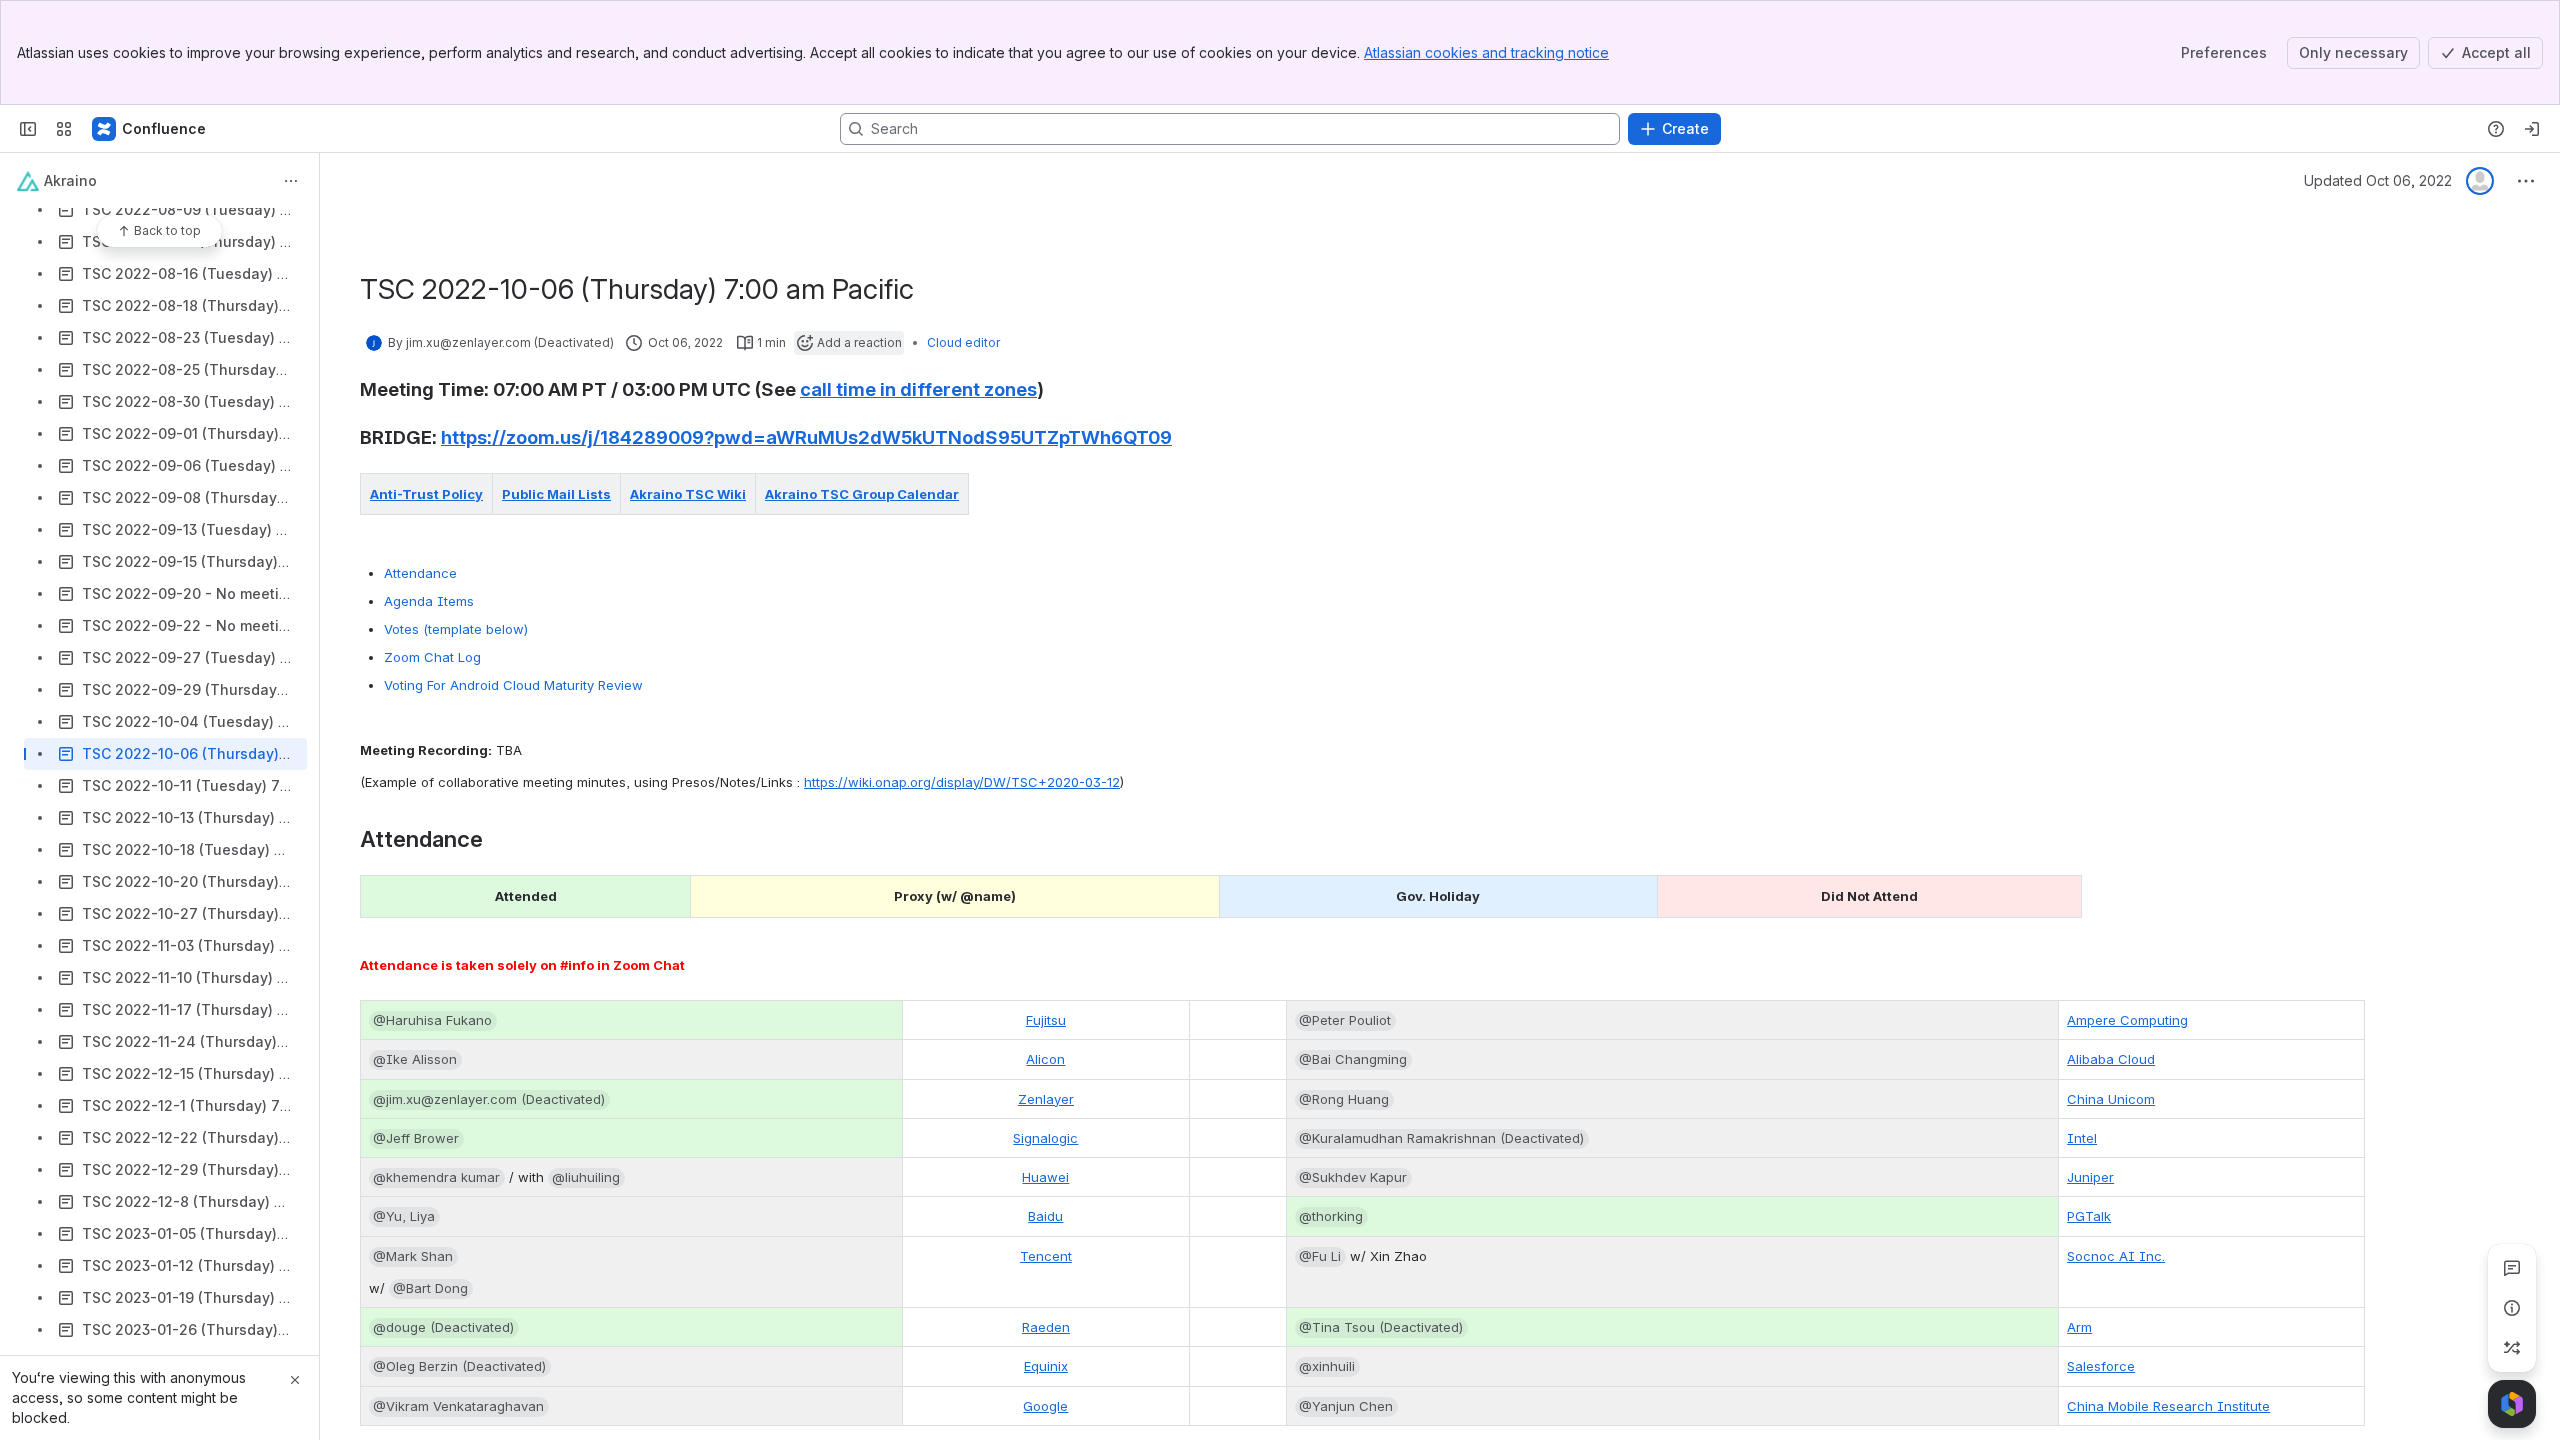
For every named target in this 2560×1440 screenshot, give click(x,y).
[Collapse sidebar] (28, 129)
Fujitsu (1046, 1020)
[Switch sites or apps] (64, 129)
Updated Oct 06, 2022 (2378, 180)
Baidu (1045, 1216)
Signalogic (1045, 1138)
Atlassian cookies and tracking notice (1486, 52)
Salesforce (2101, 1366)
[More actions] (291, 181)
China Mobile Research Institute (2168, 1406)
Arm (2079, 1327)
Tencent (1046, 1256)
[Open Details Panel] (2512, 1308)
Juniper (2090, 1177)
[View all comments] (2512, 1268)
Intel (2082, 1138)
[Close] (295, 1380)
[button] (472, 494)
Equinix (1046, 1366)
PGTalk (2089, 1216)
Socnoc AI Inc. (2116, 1256)
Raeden (1046, 1327)
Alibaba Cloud (2111, 1059)
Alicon (1045, 1059)
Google (1045, 1406)
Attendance (422, 573)
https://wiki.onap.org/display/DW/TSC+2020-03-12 (962, 782)
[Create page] (2512, 1348)
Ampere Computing (2127, 1020)
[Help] (2496, 129)
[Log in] (2532, 129)
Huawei (1045, 1177)
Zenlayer (1046, 1099)
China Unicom (2111, 1099)
